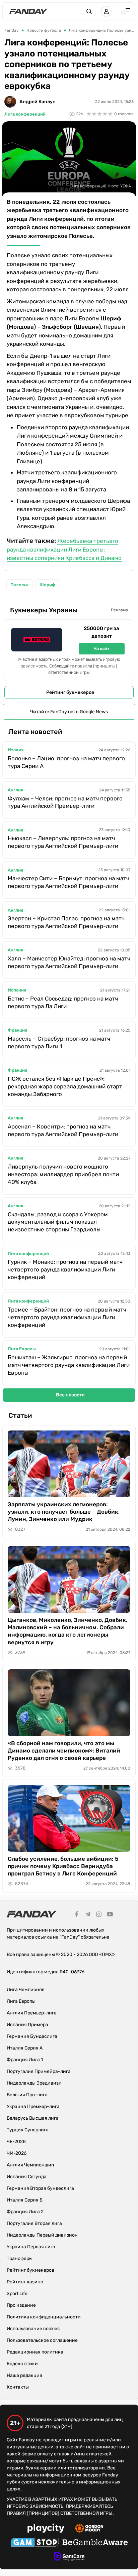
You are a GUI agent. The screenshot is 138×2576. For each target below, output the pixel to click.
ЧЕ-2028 (16, 2142)
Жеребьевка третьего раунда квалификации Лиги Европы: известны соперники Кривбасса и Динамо (64, 550)
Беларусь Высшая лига (33, 2118)
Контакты (18, 2387)
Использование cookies (33, 2329)
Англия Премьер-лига (32, 2013)
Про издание (21, 2305)
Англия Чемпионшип (30, 2165)
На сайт (101, 649)
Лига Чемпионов (26, 1990)
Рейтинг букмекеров (70, 692)
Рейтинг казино (25, 2282)
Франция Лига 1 (25, 2060)
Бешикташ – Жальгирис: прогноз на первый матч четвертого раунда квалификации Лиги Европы (69, 1365)
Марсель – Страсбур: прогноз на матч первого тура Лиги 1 (59, 1042)
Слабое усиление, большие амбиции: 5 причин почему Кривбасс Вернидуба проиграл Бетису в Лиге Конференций (63, 1866)
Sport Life (17, 2294)
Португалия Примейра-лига (39, 2071)
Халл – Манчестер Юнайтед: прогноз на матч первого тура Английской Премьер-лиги (69, 962)
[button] (89, 11)
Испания (17, 990)
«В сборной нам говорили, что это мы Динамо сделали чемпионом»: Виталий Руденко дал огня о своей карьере (64, 1751)
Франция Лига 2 (25, 2212)
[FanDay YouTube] (110, 1915)
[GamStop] (35, 2543)
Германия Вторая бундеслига (40, 2188)
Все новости (70, 1395)
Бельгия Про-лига (27, 2095)
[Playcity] (46, 2529)
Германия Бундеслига (32, 2036)
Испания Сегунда (27, 2177)
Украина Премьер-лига (33, 2106)
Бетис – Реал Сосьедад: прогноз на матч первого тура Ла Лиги (63, 1002)
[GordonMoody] (89, 2529)
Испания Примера (27, 2025)
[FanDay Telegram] (88, 1915)
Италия (16, 750)
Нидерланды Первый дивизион (42, 2235)
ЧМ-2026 (17, 2153)
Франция (17, 1030)
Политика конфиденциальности (44, 2317)
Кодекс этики (22, 2364)
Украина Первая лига (31, 2247)
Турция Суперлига (28, 2130)
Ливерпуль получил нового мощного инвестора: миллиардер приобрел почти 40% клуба (63, 1174)
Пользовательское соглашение (42, 2340)
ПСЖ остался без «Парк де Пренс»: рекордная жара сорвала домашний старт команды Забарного (65, 1086)
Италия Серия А (25, 2048)
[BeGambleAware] (95, 2543)
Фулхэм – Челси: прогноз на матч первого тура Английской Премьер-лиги (65, 802)
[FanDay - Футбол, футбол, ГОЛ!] (28, 11)
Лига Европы (22, 1349)
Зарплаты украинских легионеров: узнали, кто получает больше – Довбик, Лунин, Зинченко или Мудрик (64, 1512)
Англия (15, 790)
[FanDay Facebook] (77, 1915)
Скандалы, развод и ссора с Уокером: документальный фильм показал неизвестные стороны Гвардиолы (58, 1222)
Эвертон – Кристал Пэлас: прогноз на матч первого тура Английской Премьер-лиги (66, 922)
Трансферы (20, 2258)
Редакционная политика (35, 2352)
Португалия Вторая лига (34, 2223)
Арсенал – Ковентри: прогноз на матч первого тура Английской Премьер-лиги (63, 1130)
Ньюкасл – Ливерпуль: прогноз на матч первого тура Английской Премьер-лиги (63, 842)
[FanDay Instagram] (99, 1915)
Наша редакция (24, 2375)
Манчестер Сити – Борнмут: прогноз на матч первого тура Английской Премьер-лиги (68, 882)
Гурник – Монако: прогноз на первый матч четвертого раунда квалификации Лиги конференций (65, 1269)
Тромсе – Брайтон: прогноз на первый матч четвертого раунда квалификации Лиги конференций (67, 1317)
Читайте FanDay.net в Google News (69, 712)
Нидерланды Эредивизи (34, 2083)
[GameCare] (69, 2557)
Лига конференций (25, 114)
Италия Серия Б (25, 2200)
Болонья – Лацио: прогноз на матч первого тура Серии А (66, 762)
